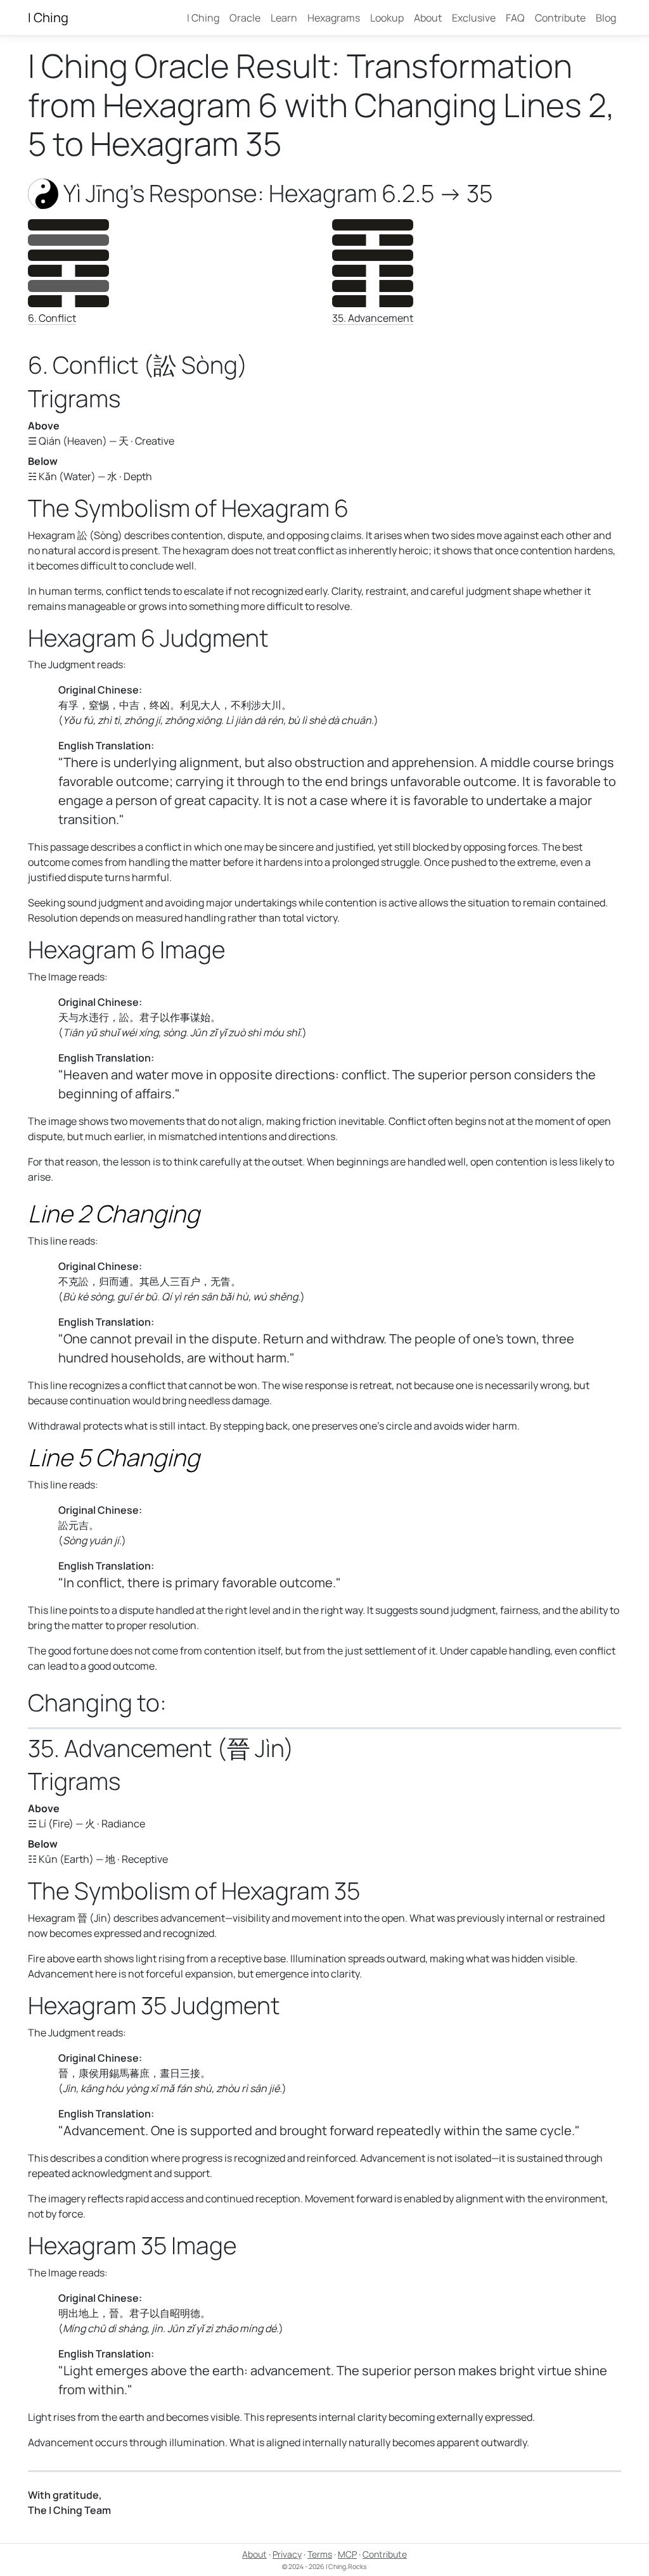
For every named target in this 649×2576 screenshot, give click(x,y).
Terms (320, 2554)
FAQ (515, 18)
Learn (284, 18)
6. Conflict (52, 318)
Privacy (287, 2554)
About (428, 18)
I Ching (48, 17)
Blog (606, 18)
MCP (347, 2554)
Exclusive (474, 18)
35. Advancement (373, 318)
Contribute (560, 18)
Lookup (387, 18)
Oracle (245, 18)
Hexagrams (334, 18)
